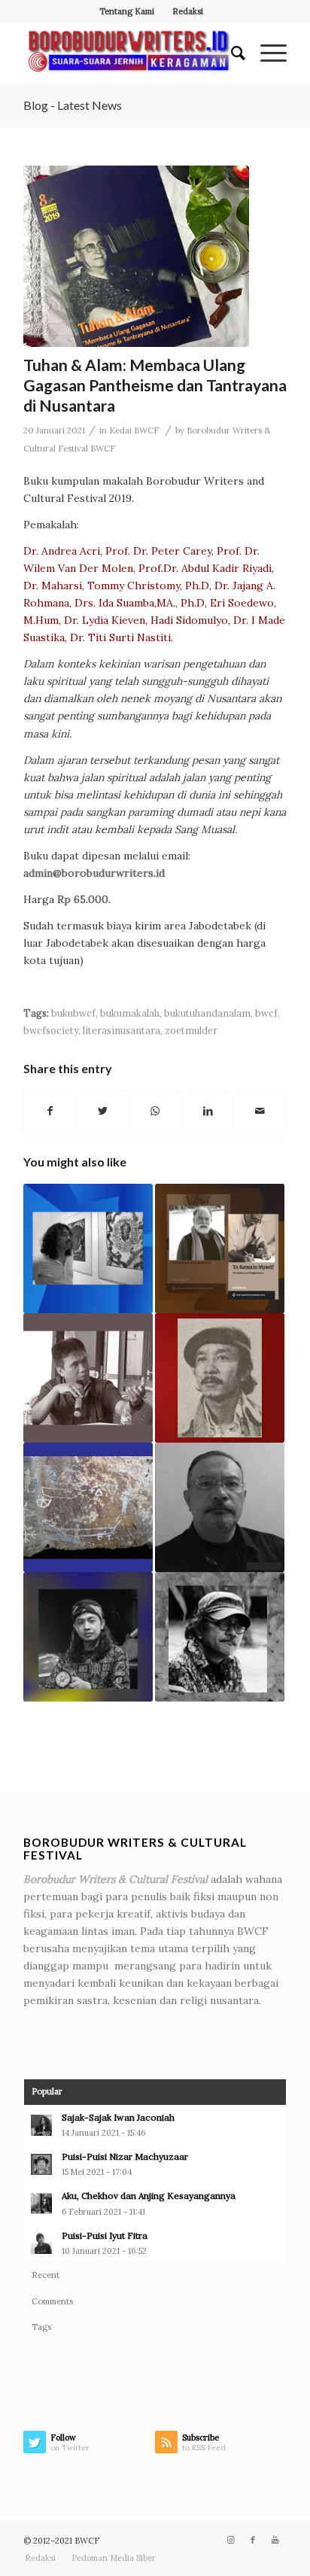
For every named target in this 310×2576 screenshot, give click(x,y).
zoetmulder (191, 1030)
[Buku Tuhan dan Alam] (136, 256)
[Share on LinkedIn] (208, 1111)
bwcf (266, 1013)
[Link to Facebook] (253, 2540)
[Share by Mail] (260, 1111)
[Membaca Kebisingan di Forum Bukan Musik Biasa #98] (88, 1637)
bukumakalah (130, 1013)
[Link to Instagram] (230, 2540)
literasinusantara (122, 1030)
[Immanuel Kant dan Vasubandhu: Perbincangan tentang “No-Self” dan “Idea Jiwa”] (220, 1637)
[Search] (231, 53)
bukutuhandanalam (207, 1013)
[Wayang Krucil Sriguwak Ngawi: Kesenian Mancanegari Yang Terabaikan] (88, 1378)
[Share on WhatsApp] (155, 1111)
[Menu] (266, 53)
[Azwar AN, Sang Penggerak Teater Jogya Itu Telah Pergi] (220, 1378)
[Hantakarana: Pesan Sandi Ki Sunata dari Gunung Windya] (220, 1507)
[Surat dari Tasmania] (88, 1248)
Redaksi (188, 11)
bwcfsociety (51, 1030)
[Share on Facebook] (50, 1111)
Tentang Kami (127, 11)
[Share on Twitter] (103, 1111)
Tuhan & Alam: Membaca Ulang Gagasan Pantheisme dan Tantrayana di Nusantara (155, 385)
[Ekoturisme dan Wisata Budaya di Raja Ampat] (88, 1507)
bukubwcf (73, 1013)
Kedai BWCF (134, 430)
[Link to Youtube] (275, 2540)
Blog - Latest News (73, 105)
